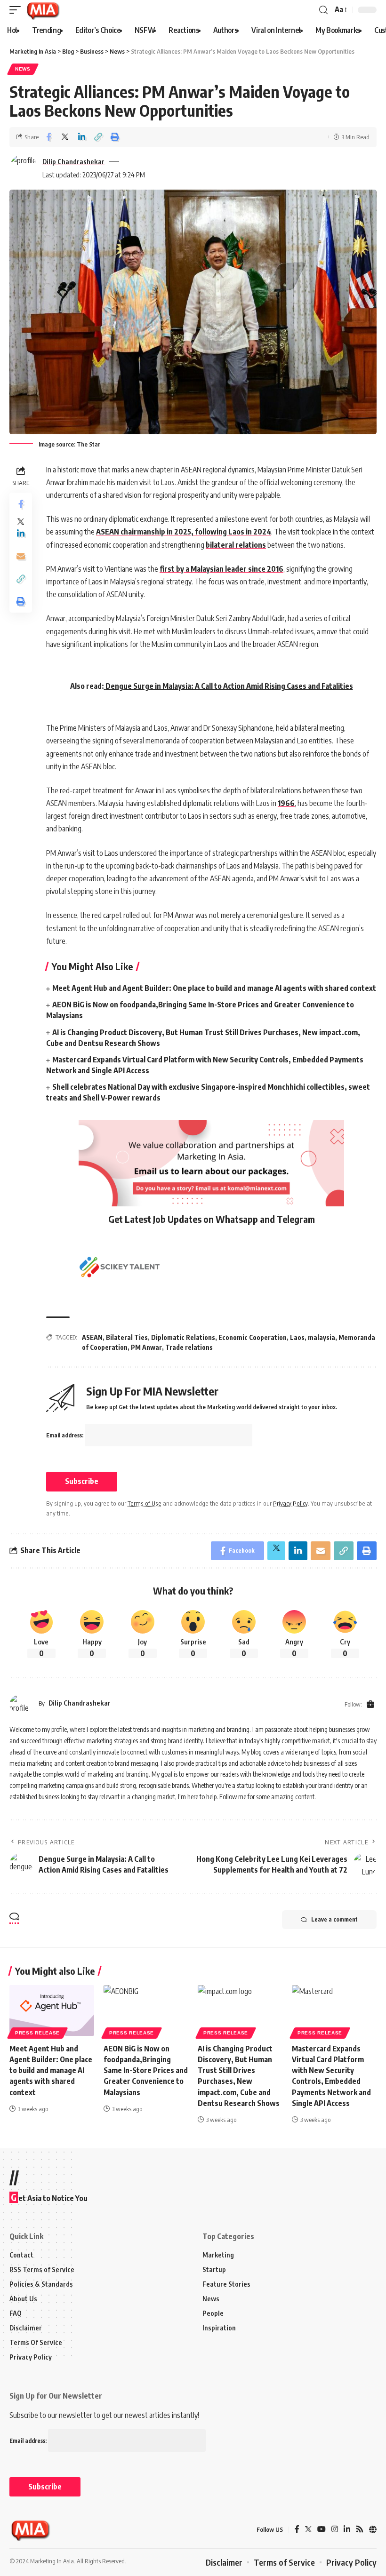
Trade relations (189, 1347)
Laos (297, 1337)
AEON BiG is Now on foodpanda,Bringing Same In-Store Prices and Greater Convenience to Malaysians (146, 2070)
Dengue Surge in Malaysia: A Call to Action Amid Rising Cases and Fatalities (229, 686)
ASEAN (92, 1337)
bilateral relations (236, 545)
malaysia (322, 1337)
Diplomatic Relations (183, 1337)
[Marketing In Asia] (43, 10)
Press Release (37, 2033)
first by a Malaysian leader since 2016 (221, 569)
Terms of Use (145, 1503)
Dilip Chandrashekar (73, 161)
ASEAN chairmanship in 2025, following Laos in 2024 (184, 532)
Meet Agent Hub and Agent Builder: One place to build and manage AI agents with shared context (214, 988)
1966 (286, 803)
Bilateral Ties (127, 1337)
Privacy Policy (290, 1503)
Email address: (65, 1435)
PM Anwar (146, 1347)
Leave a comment (334, 1919)
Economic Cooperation (253, 1337)
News (23, 69)
